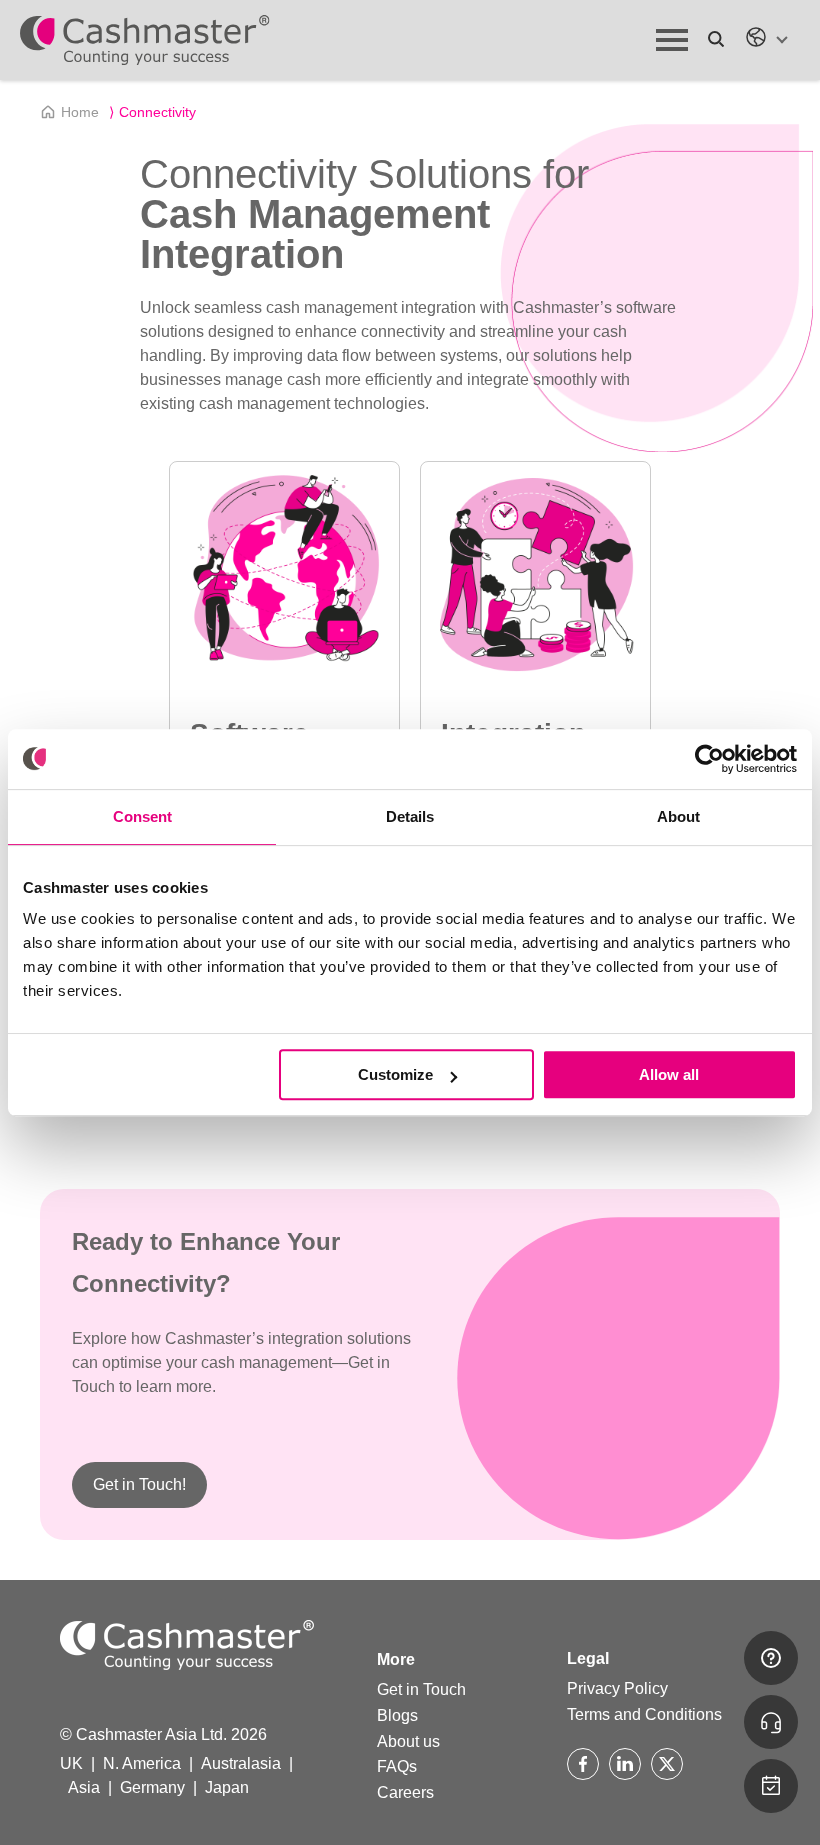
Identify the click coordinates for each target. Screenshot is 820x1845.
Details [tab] (410, 816)
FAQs (397, 1766)
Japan (227, 1787)
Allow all (669, 1074)
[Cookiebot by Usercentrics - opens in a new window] (709, 759)
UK (71, 1763)
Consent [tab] (142, 816)
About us (408, 1741)
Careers (405, 1792)
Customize (395, 1074)
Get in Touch (421, 1689)
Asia (84, 1787)
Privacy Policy (617, 1688)
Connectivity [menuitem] (152, 112)
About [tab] (678, 816)
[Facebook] (583, 1764)
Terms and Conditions (644, 1714)
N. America (142, 1763)
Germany (152, 1787)
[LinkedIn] (625, 1764)
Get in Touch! (139, 1484)
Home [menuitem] (80, 112)
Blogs (397, 1715)
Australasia (241, 1763)
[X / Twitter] (667, 1764)
